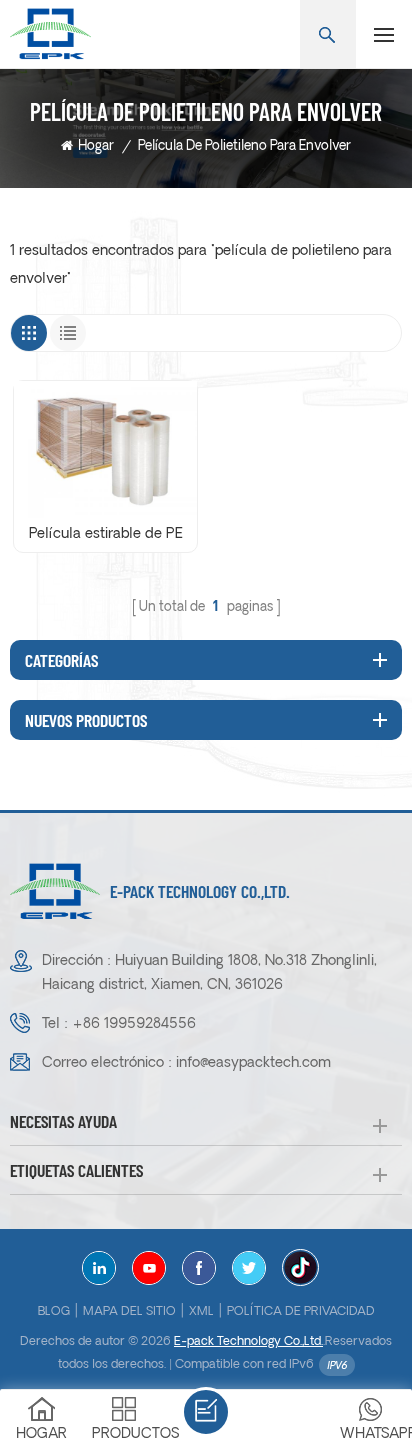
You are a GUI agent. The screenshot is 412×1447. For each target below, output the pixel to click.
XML (201, 1312)
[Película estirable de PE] (105, 449)
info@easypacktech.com (253, 1063)
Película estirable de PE (106, 534)
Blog (54, 1312)
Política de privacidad (301, 1312)
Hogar (96, 146)
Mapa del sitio (129, 1312)
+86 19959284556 (134, 1024)
